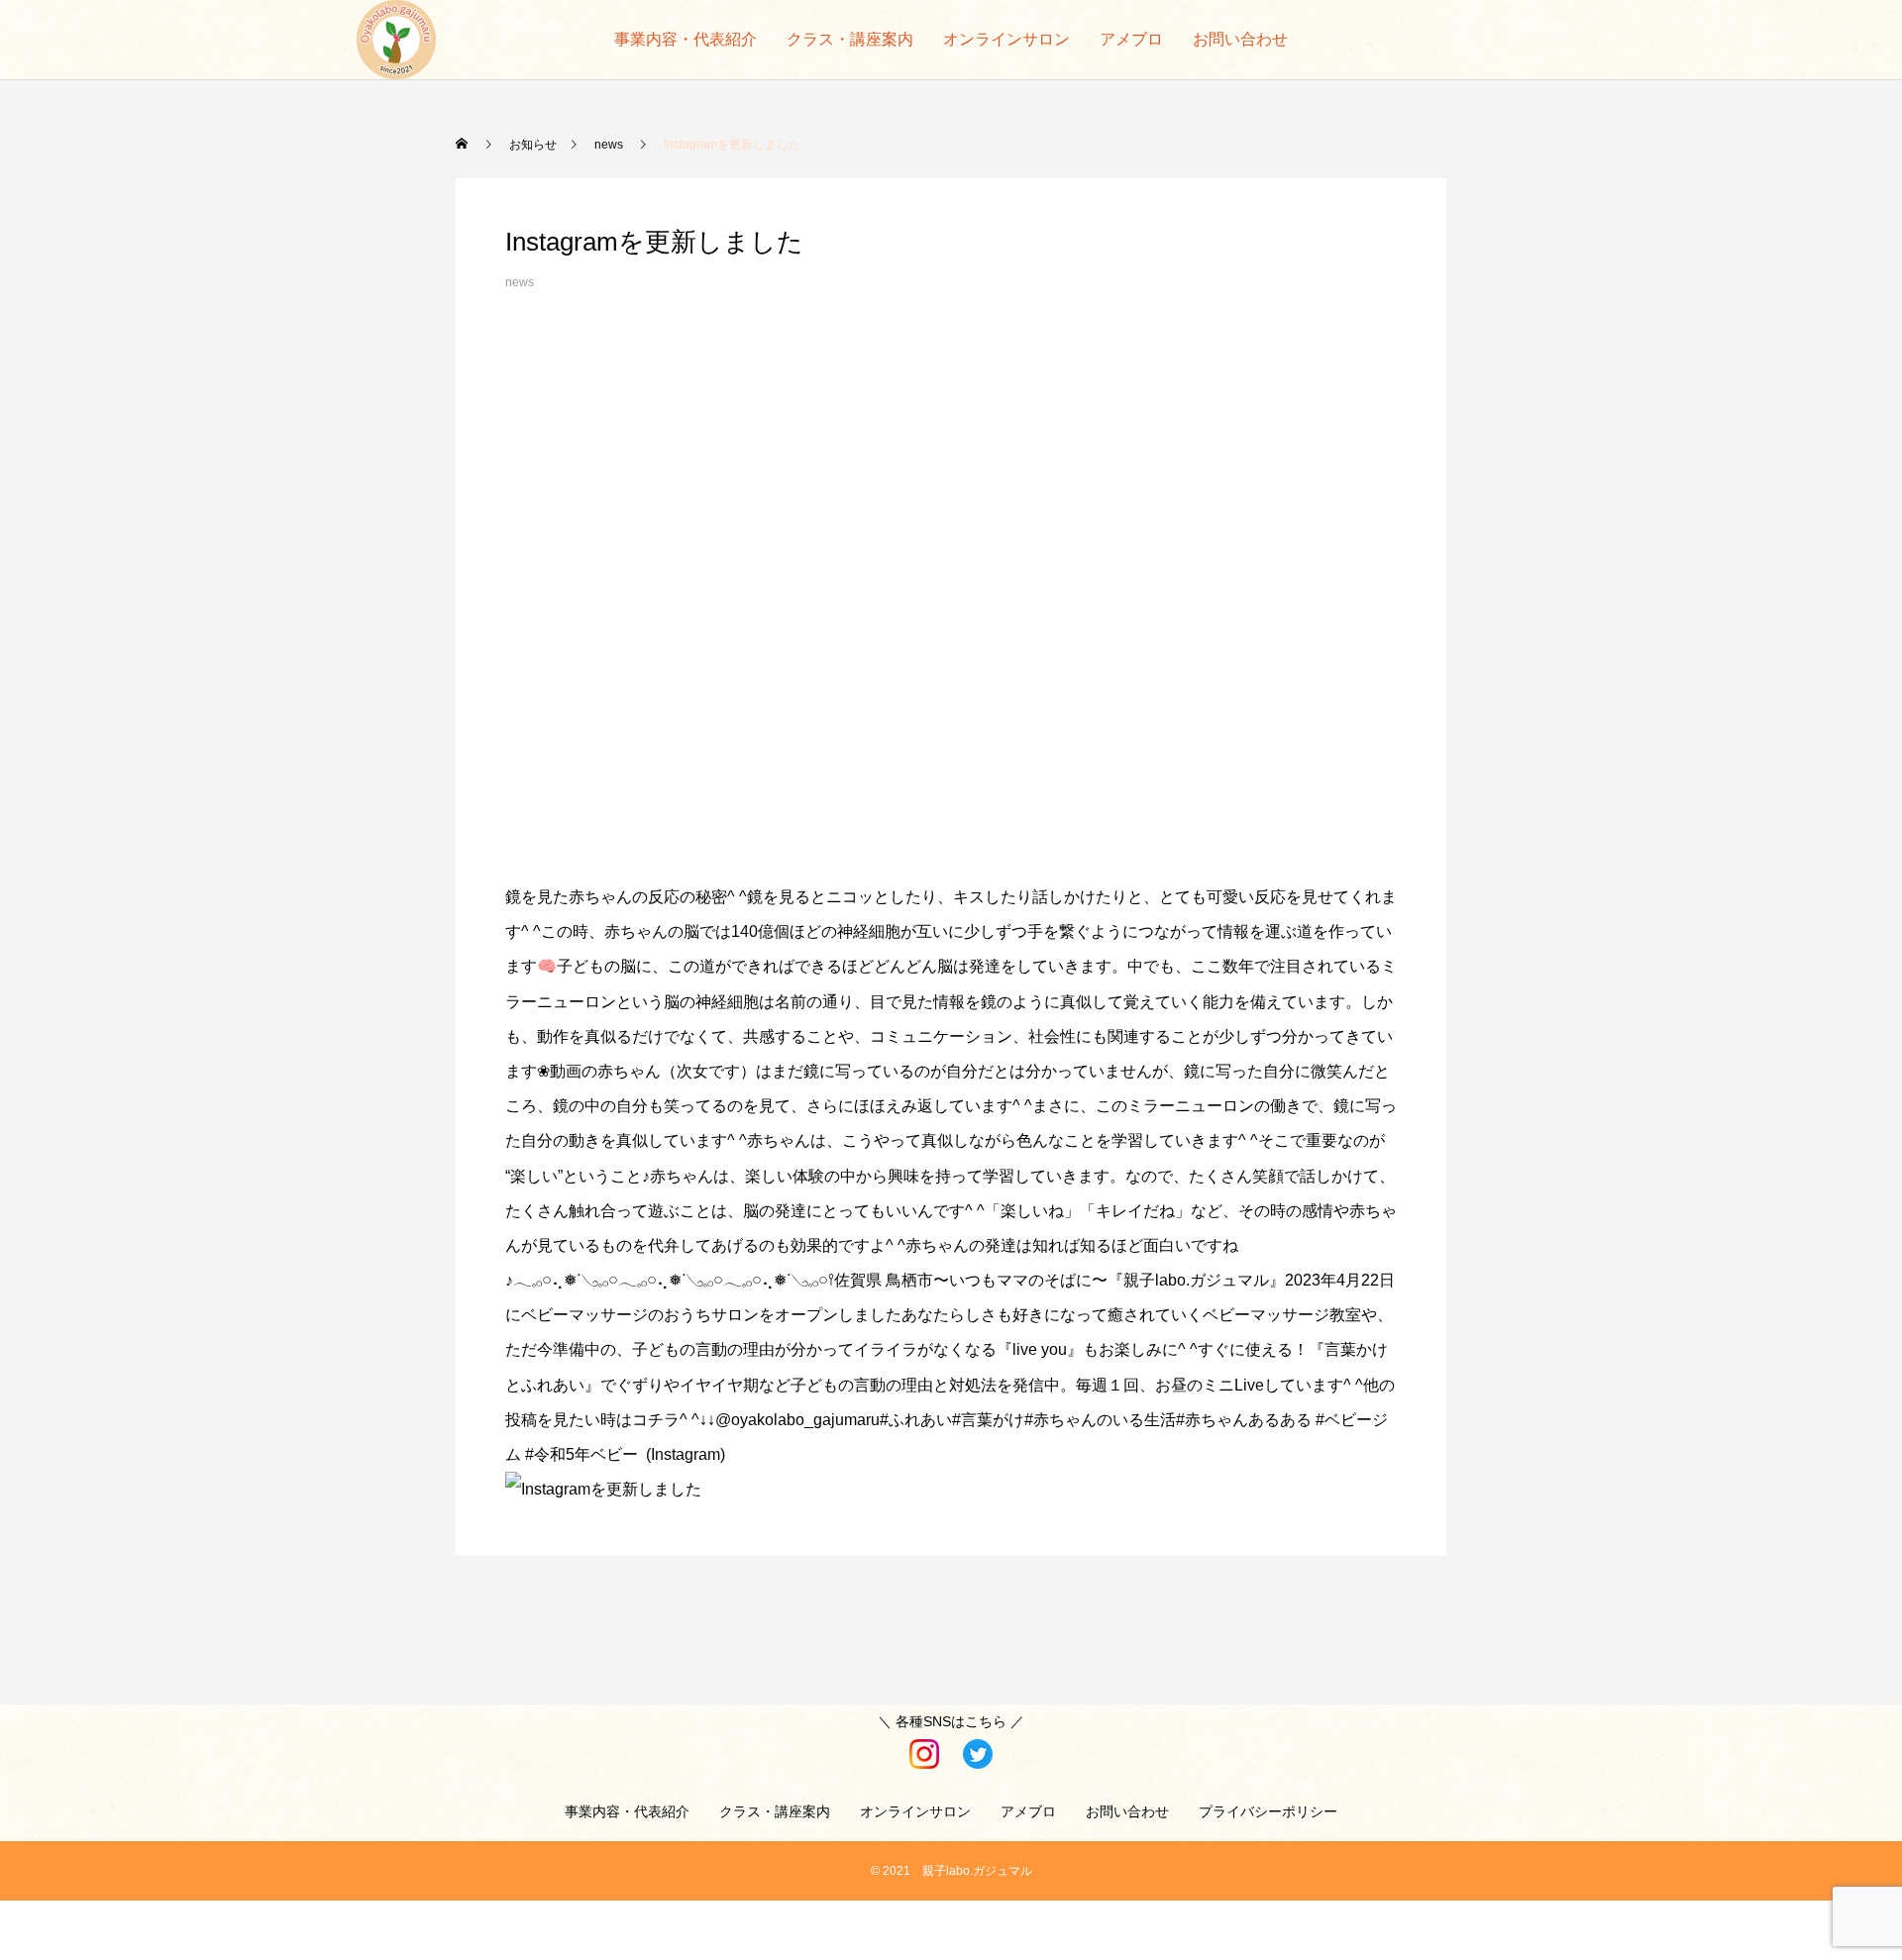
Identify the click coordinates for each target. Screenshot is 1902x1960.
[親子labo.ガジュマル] (396, 40)
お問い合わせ (1240, 39)
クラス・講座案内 (850, 39)
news (520, 282)
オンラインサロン (1006, 39)
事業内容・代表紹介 (686, 39)
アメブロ (1131, 39)
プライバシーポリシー (1268, 1811)
